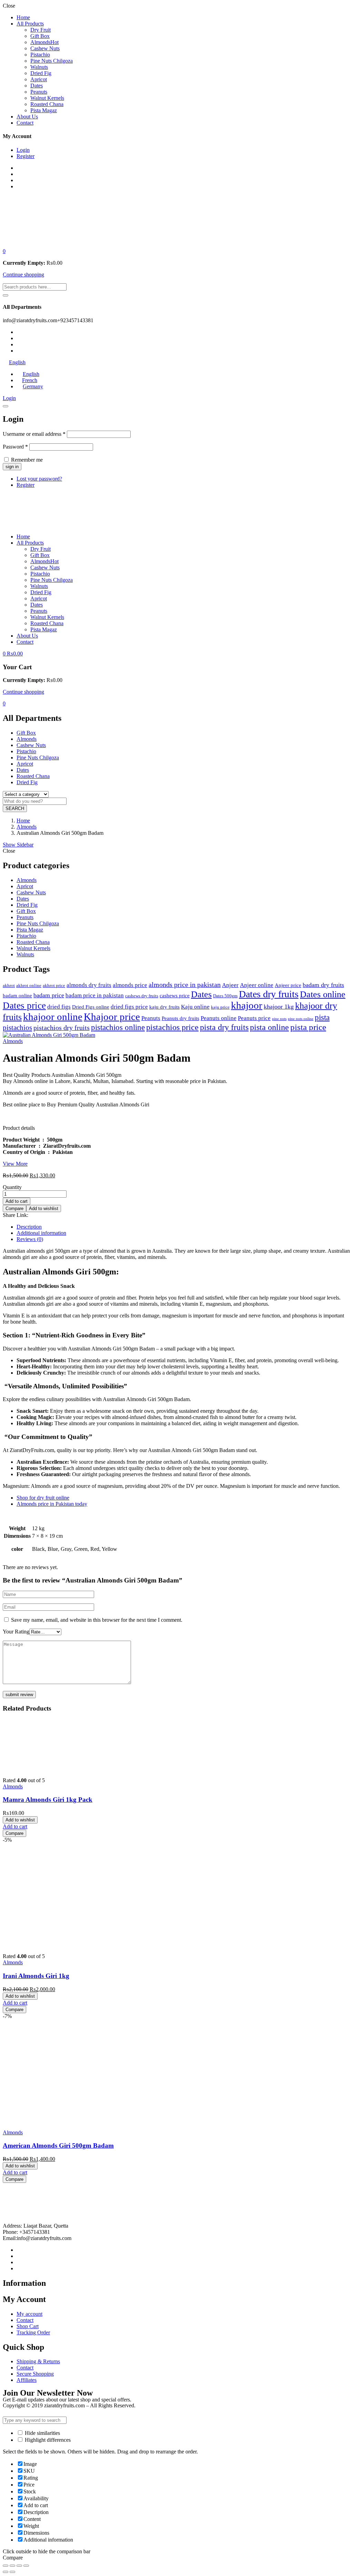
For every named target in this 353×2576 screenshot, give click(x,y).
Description (29, 1227)
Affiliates (27, 2380)
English (17, 362)
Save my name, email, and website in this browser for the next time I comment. (97, 1620)
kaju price (220, 1007)
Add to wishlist (44, 1208)
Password (15, 447)
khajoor (247, 1005)
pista (322, 1017)
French (30, 380)
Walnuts (39, 67)
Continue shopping (23, 275)
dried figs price (129, 1007)
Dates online (323, 994)
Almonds (44, 42)
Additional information (41, 1233)
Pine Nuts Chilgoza (52, 61)
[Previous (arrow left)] (6, 2572)
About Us (27, 117)
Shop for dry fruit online (43, 1498)
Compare (14, 1208)
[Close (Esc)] (6, 406)
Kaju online (195, 1007)
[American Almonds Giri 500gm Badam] (54, 2121)
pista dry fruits (224, 1027)
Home (23, 17)
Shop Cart (28, 2326)
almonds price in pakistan (185, 985)
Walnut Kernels (47, 98)
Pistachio (40, 55)
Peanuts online (219, 1018)
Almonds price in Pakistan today (52, 1504)
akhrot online (29, 986)
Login (23, 150)
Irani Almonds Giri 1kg (36, 1976)
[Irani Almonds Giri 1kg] (54, 1944)
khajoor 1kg (279, 1007)
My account (29, 2314)
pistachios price (172, 1027)
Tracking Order (33, 2332)
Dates (37, 86)
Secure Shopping (35, 2374)
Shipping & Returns (38, 2361)
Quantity (12, 1187)
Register (26, 156)
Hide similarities (42, 2433)
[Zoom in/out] (26, 2566)
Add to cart (17, 1201)
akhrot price (54, 986)
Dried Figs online (91, 1007)
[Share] (12, 2566)
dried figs (59, 1007)
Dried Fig (41, 73)
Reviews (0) (30, 1239)
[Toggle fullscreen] (19, 2566)
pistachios (17, 1028)
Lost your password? (39, 479)
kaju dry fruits (164, 1007)
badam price (49, 995)
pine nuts (279, 1019)
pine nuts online (301, 1019)
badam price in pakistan (95, 995)
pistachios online (118, 1027)
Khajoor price (112, 1017)
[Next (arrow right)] (12, 2572)
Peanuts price (254, 1018)
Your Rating (16, 1632)
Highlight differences (47, 2440)
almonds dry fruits (89, 985)
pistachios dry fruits (62, 1028)
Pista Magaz (44, 110)
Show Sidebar (18, 845)
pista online (269, 1027)
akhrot (9, 986)
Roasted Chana (47, 104)
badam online (17, 996)
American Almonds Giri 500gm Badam (58, 2146)
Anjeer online (257, 985)
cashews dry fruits (142, 996)
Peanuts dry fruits (180, 1018)
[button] (4, 251)
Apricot (39, 79)
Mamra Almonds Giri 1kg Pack (48, 1800)
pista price (308, 1027)
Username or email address (34, 434)
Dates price (24, 1006)
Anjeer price (288, 985)
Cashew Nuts (45, 48)
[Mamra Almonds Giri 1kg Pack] (54, 1769)
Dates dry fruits (269, 994)
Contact (25, 123)
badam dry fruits (323, 985)
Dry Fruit (41, 30)
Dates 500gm (225, 996)
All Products (30, 24)
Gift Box (40, 36)
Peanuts (39, 92)
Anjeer (230, 985)
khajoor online (53, 1017)
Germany (33, 386)
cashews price (175, 996)
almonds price (130, 985)
